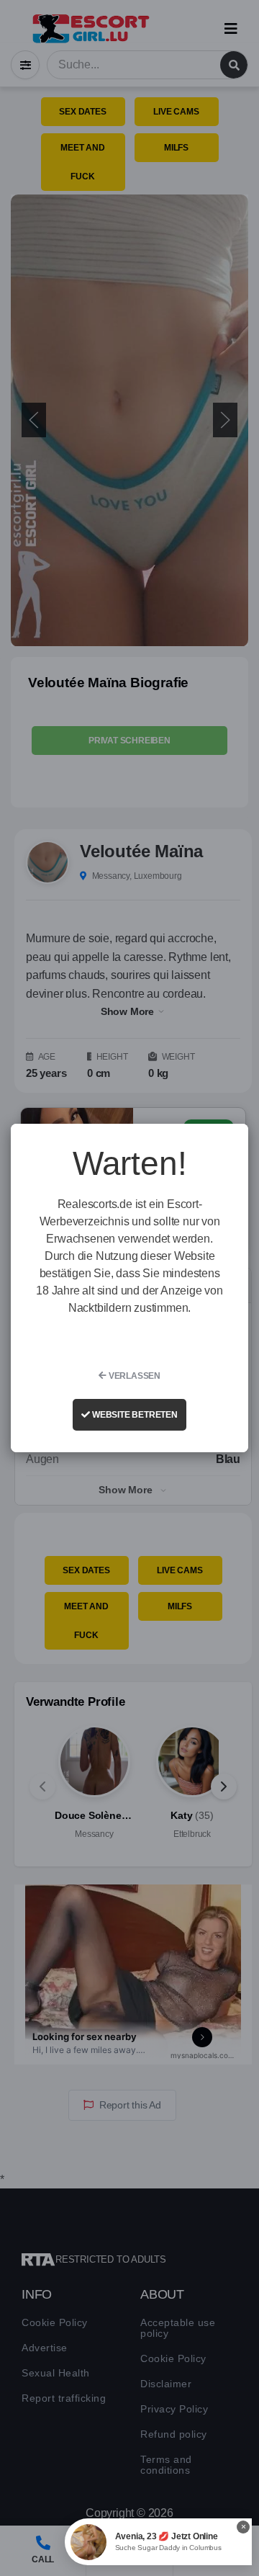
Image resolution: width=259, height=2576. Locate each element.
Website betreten (134, 1415)
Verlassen (133, 1376)
